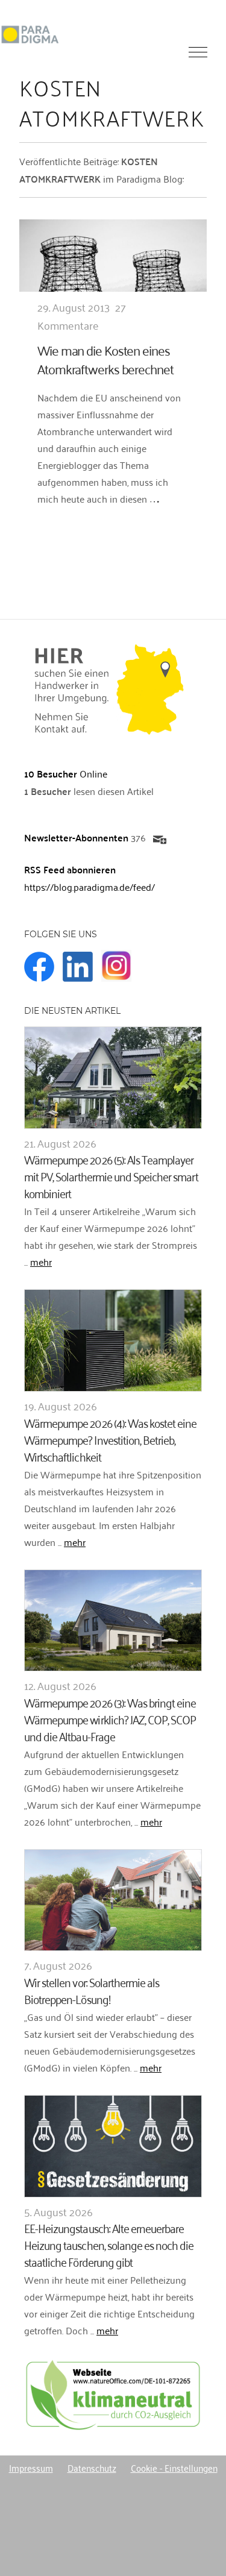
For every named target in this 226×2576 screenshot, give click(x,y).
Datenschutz (92, 2468)
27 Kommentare (82, 316)
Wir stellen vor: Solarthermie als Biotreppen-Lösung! (92, 1990)
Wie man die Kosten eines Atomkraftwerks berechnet (105, 359)
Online (66, 773)
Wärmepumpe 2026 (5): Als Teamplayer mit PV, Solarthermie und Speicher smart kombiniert (111, 1176)
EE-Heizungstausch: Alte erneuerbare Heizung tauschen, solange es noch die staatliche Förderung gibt (109, 2244)
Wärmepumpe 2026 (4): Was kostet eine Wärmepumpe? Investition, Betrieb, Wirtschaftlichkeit (110, 1439)
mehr (41, 1261)
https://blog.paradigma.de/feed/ (89, 887)
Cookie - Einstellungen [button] (174, 2468)
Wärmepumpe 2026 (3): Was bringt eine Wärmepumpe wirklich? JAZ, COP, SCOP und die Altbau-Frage (110, 1719)
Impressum (31, 2468)
